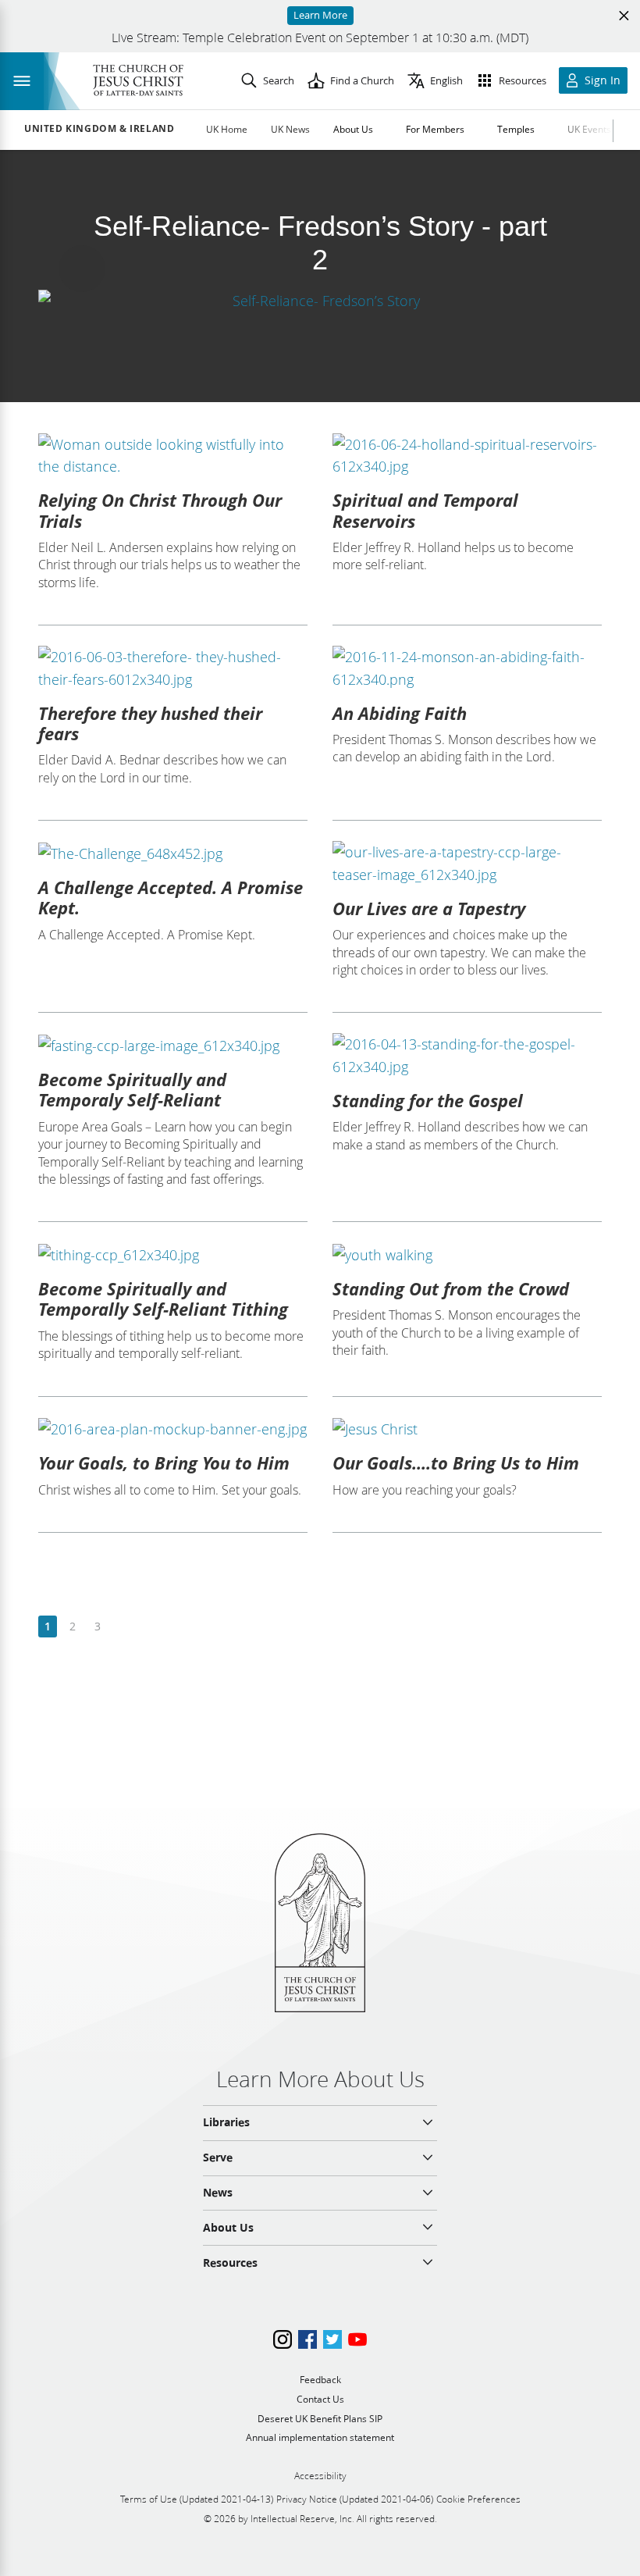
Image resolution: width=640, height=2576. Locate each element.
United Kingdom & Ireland (99, 129)
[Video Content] (320, 300)
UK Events (589, 129)
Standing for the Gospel (428, 1100)
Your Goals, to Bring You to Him (164, 1463)
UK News (290, 129)
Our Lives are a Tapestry (429, 908)
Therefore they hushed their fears (150, 723)
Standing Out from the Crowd (451, 1288)
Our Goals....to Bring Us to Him (456, 1463)
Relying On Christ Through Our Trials (160, 510)
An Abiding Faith (400, 713)
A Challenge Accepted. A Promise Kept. (171, 897)
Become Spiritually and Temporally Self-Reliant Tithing (163, 1299)
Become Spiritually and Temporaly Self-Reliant (132, 1089)
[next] (122, 1627)
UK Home (227, 129)
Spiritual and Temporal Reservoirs (425, 510)
